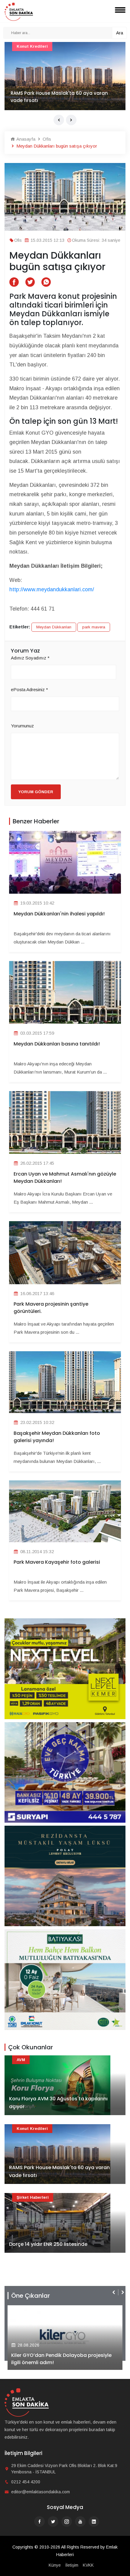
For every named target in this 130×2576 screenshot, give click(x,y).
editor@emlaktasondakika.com (41, 2492)
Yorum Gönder (36, 792)
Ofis (46, 139)
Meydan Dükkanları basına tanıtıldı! (57, 1044)
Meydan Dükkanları (54, 627)
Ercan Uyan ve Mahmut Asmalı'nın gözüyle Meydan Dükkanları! (65, 1178)
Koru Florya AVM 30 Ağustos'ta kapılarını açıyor (58, 2103)
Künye (55, 2565)
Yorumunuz (22, 726)
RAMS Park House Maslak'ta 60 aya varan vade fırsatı (59, 2171)
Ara (120, 33)
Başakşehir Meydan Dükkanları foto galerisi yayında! (57, 1437)
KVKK (88, 2565)
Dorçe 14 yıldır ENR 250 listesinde (48, 2244)
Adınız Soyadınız (30, 658)
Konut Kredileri (32, 2129)
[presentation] (59, 120)
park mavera (94, 627)
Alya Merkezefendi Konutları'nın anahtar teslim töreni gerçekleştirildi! (60, 2359)
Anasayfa (25, 139)
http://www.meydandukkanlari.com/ (52, 589)
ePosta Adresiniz (29, 689)
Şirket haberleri (33, 2197)
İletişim (72, 2565)
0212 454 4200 (26, 2482)
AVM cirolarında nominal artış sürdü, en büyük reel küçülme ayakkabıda (65, 97)
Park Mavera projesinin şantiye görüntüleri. (51, 1308)
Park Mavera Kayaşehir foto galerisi (57, 1562)
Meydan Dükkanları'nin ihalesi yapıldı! (59, 914)
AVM (21, 46)
